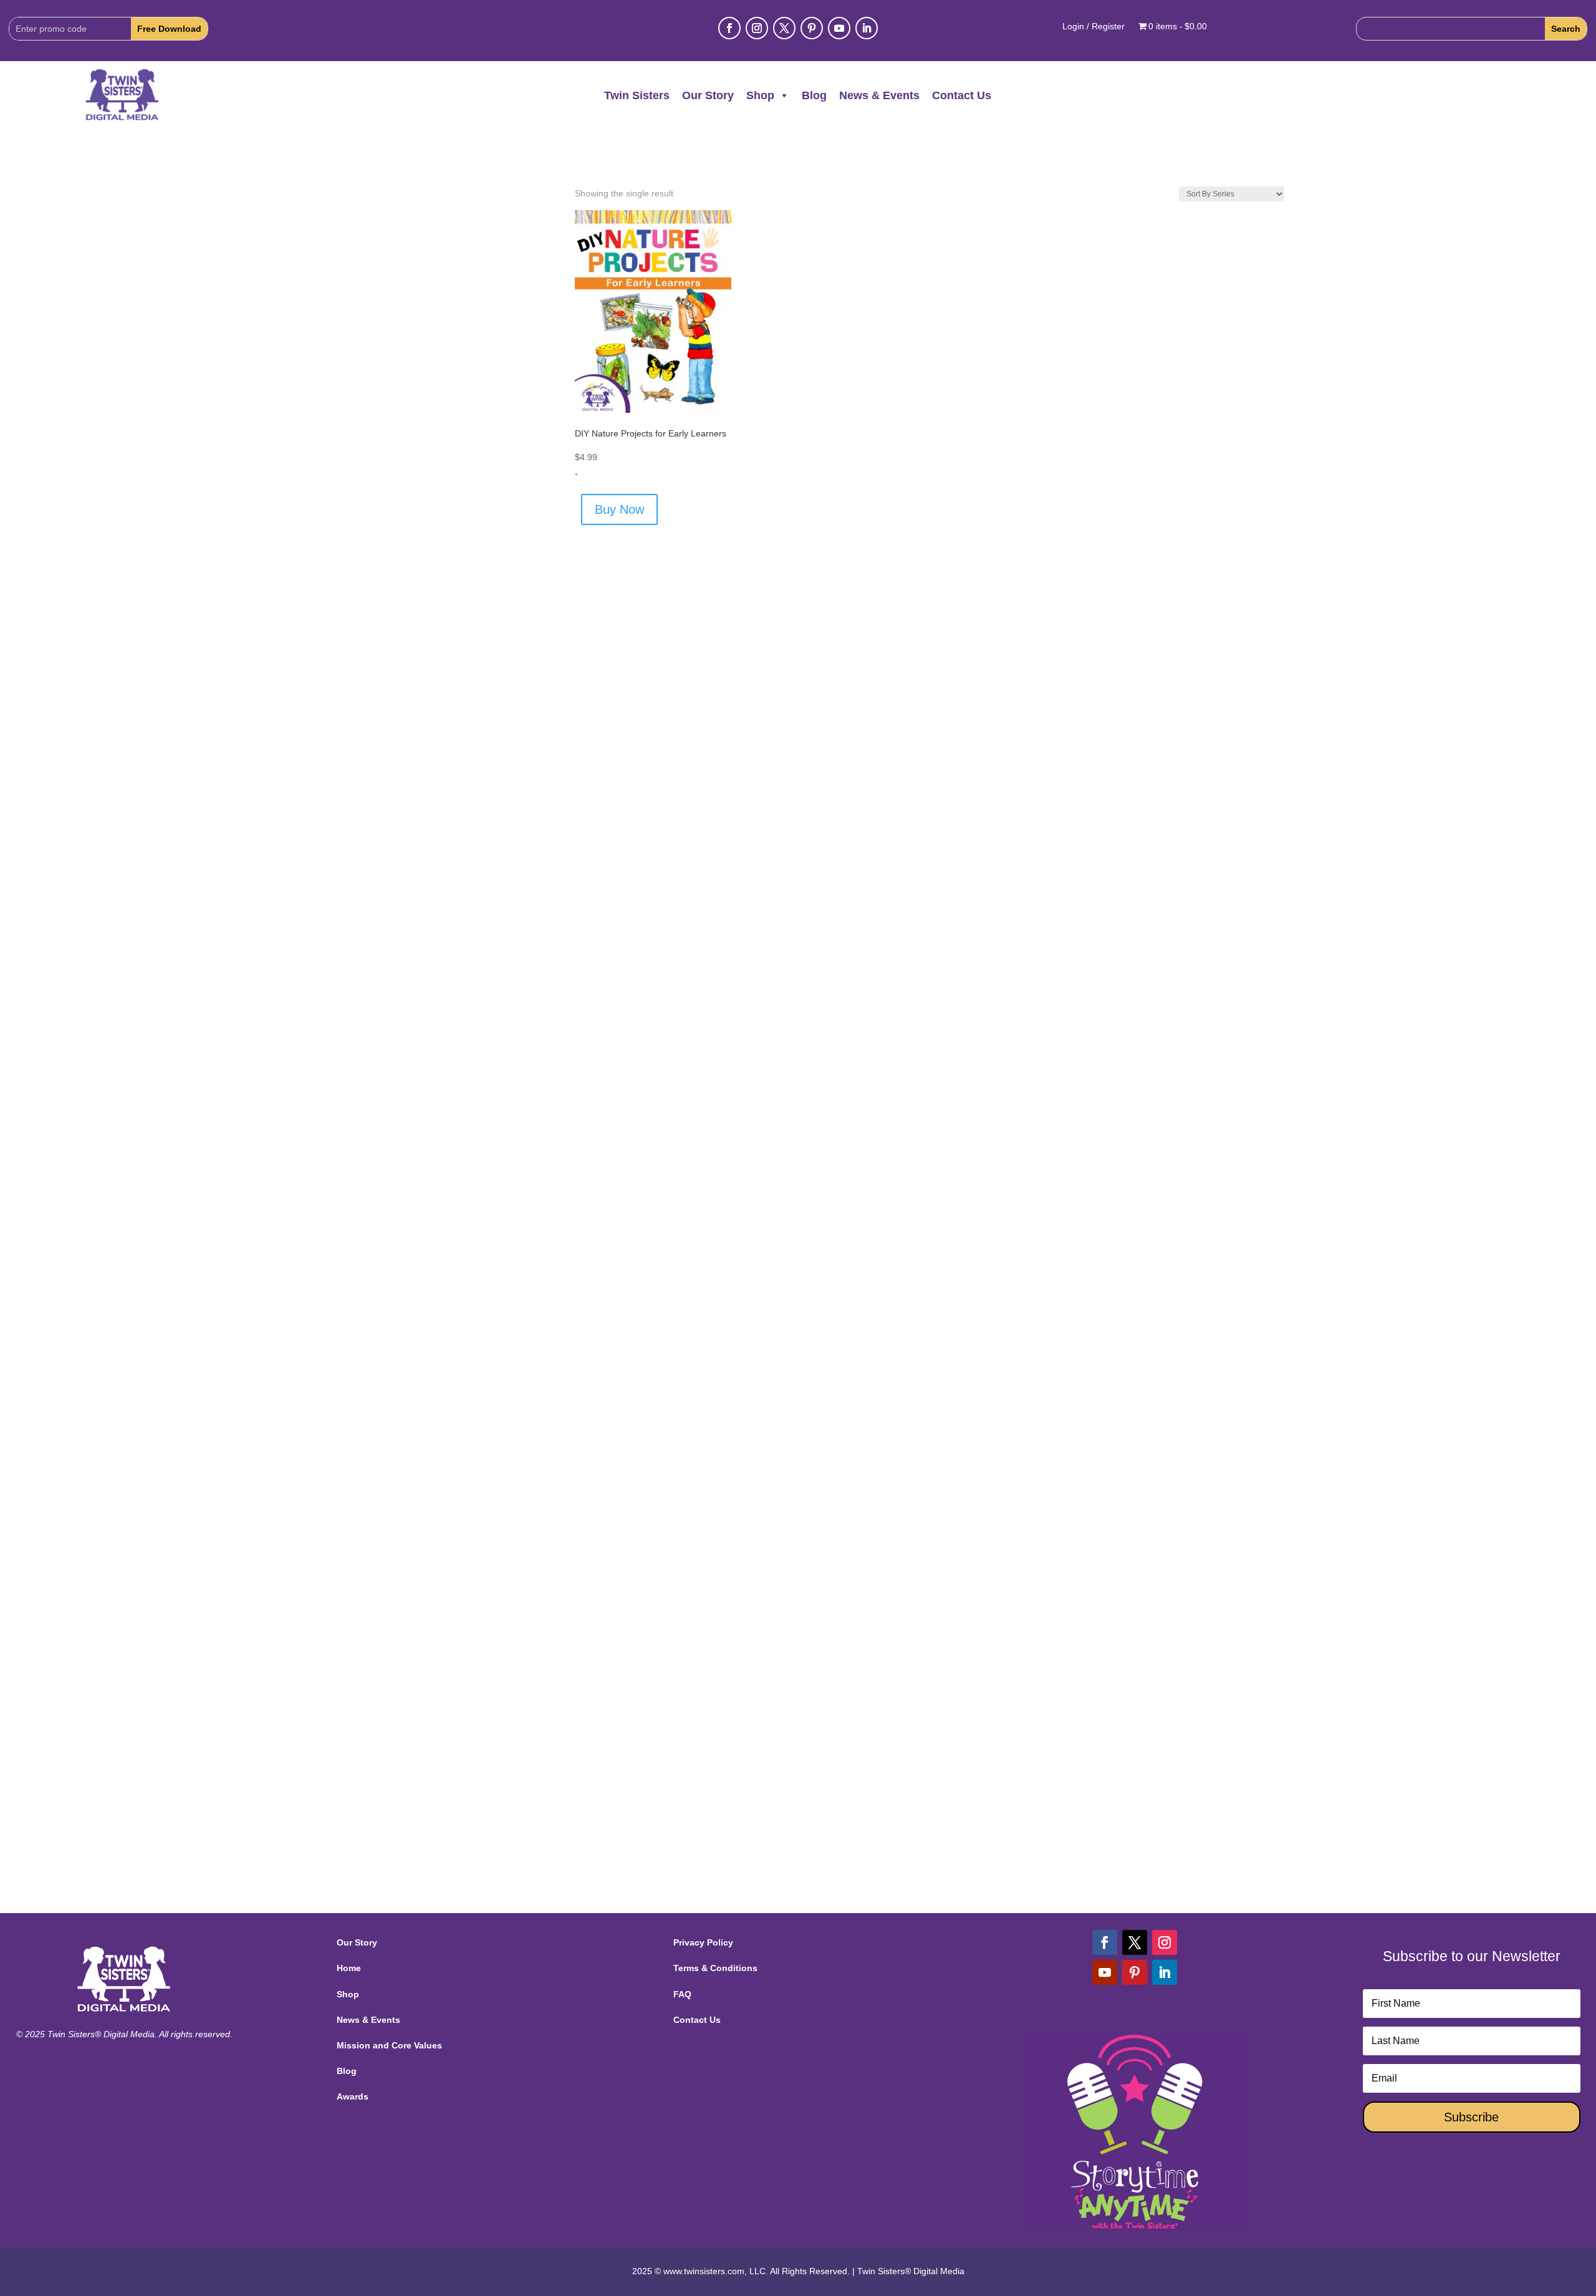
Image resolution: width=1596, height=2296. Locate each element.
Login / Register (1094, 27)
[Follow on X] (784, 28)
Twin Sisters (637, 95)
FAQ (682, 1994)
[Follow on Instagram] (757, 28)
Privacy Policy (703, 1942)
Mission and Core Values (389, 2045)
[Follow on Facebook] (729, 28)
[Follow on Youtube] (839, 28)
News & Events (879, 95)
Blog (814, 95)
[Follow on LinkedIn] (867, 28)
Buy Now (619, 509)
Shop (760, 95)
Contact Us (962, 95)
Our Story (708, 95)
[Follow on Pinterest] (812, 28)
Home (349, 1968)
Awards (353, 2096)
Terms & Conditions (715, 1968)
